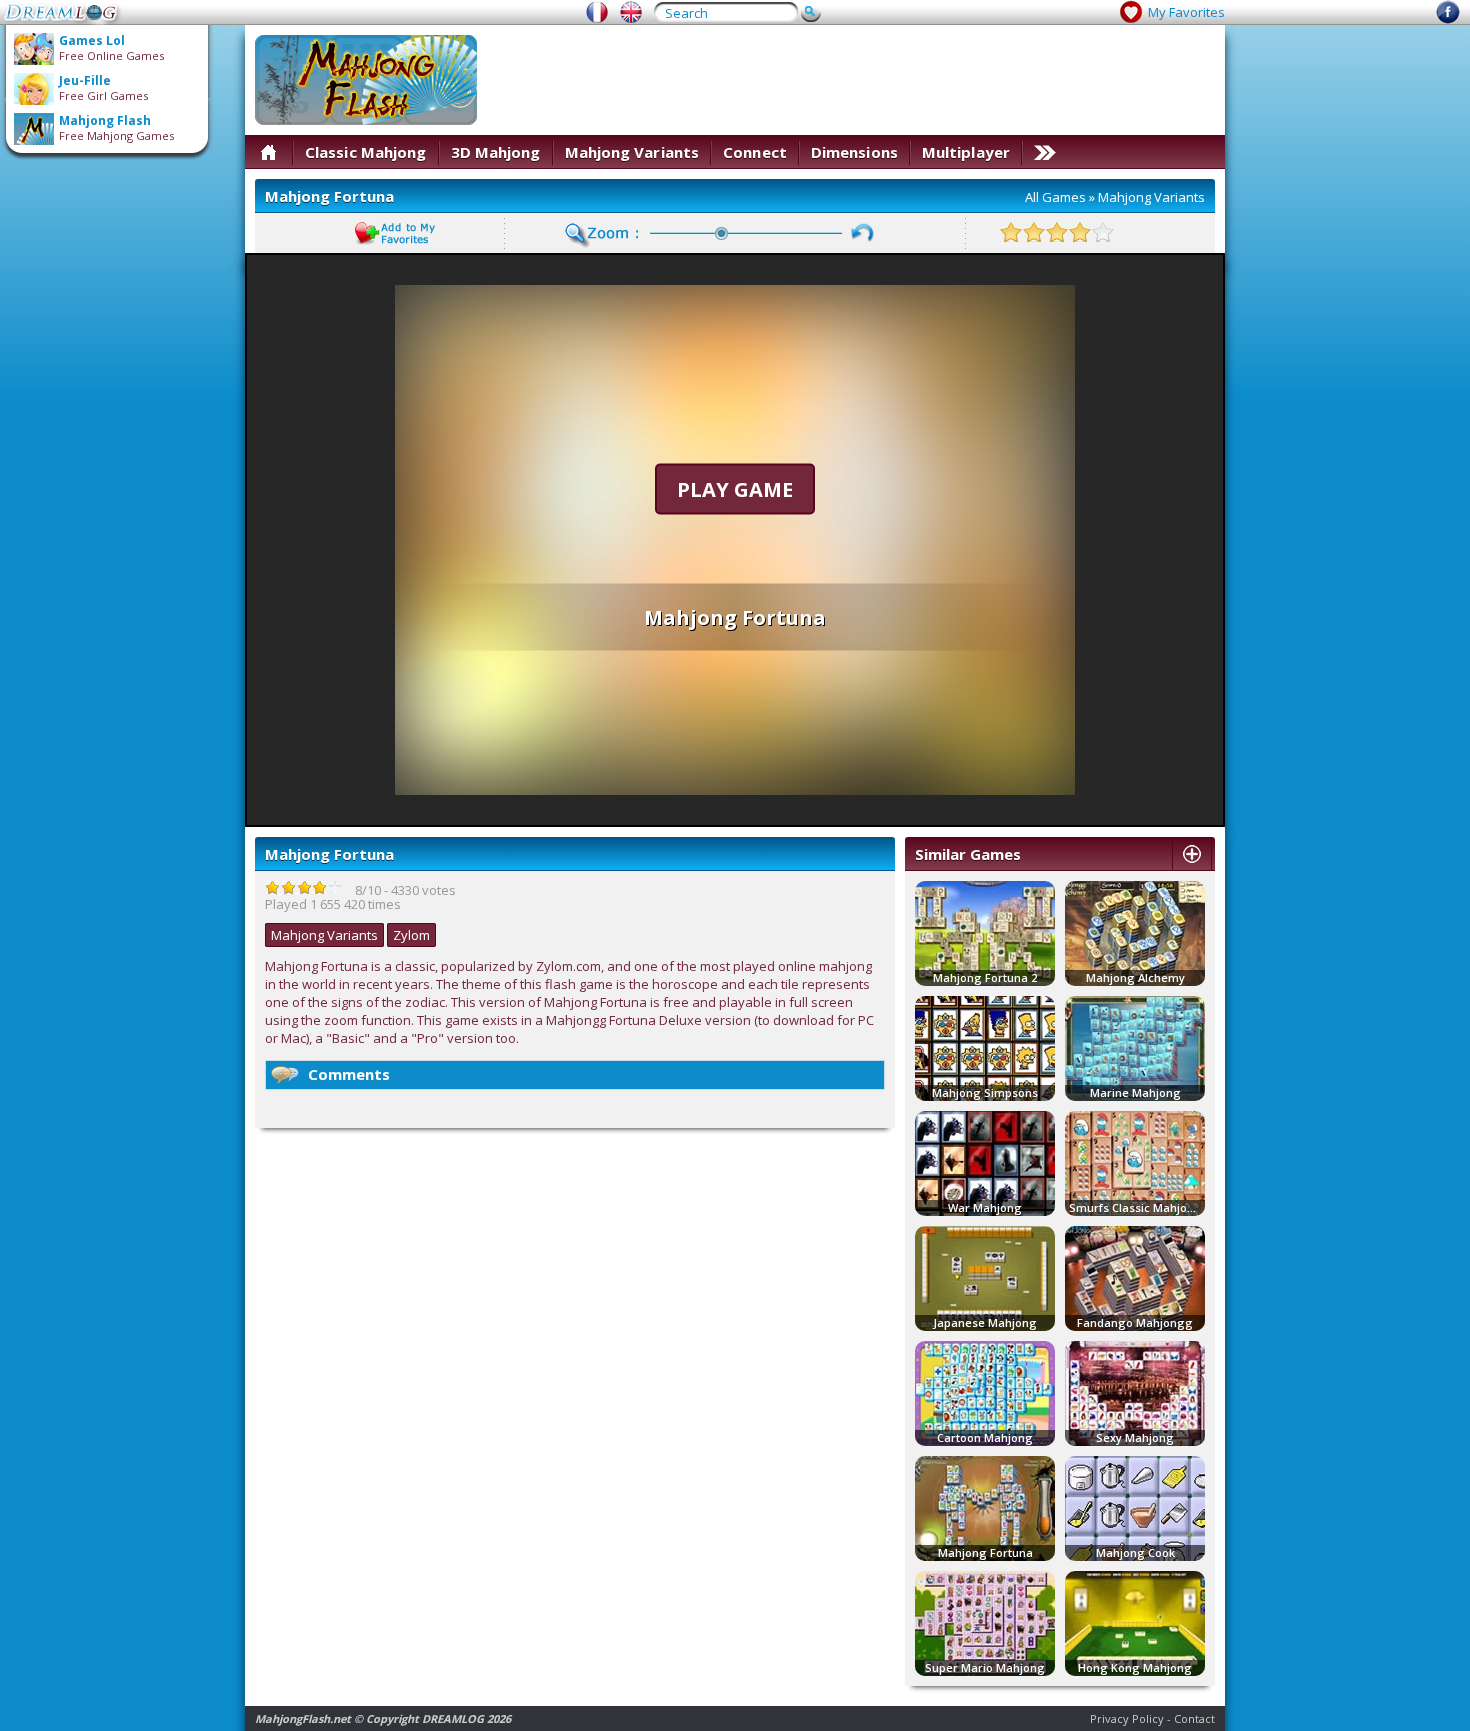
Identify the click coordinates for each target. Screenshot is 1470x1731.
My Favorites (1186, 12)
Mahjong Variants (632, 152)
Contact (1194, 1718)
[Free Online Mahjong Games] (631, 12)
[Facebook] (1448, 19)
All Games (1055, 197)
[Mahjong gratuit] (597, 12)
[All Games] (268, 152)
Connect (755, 152)
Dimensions (854, 152)
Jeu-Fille (85, 80)
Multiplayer (966, 152)
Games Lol (92, 40)
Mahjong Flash (105, 120)
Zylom (411, 935)
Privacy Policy (1127, 1718)
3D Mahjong (496, 152)
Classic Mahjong (366, 152)
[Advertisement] (851, 80)
